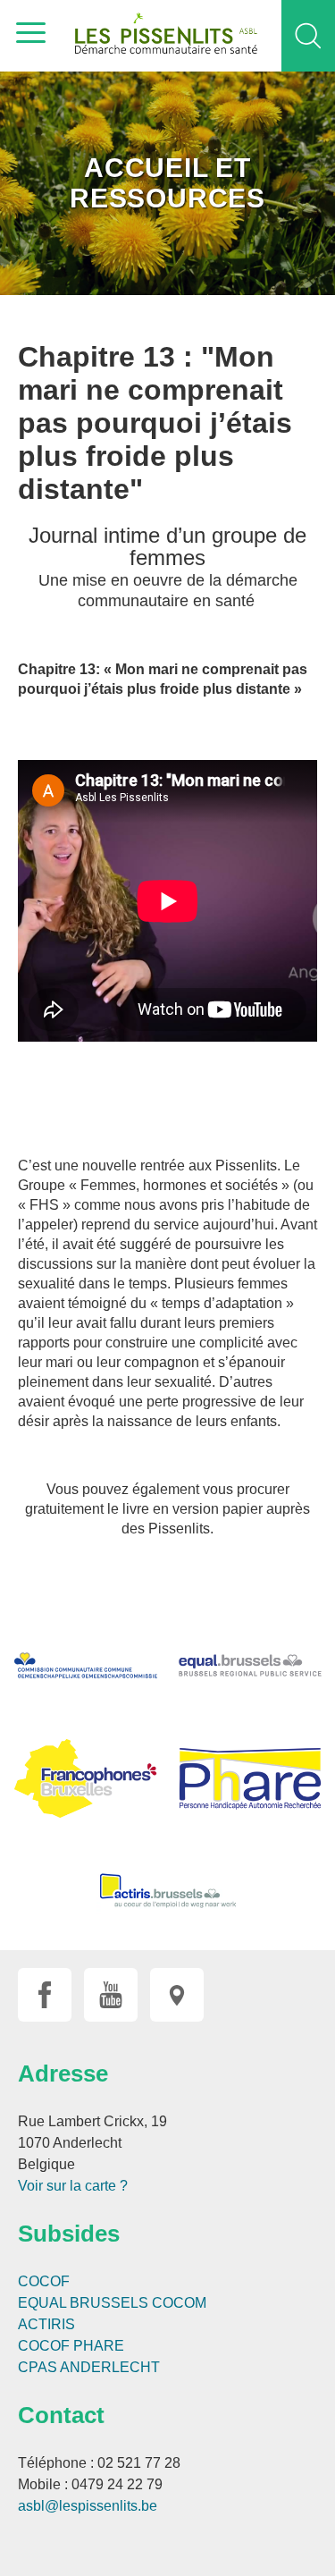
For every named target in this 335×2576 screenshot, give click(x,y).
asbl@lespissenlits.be (88, 2506)
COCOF (44, 2281)
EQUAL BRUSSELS (83, 2303)
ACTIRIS (46, 2324)
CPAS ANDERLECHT (89, 2367)
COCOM (179, 2303)
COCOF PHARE (71, 2346)
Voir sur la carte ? (73, 2186)
